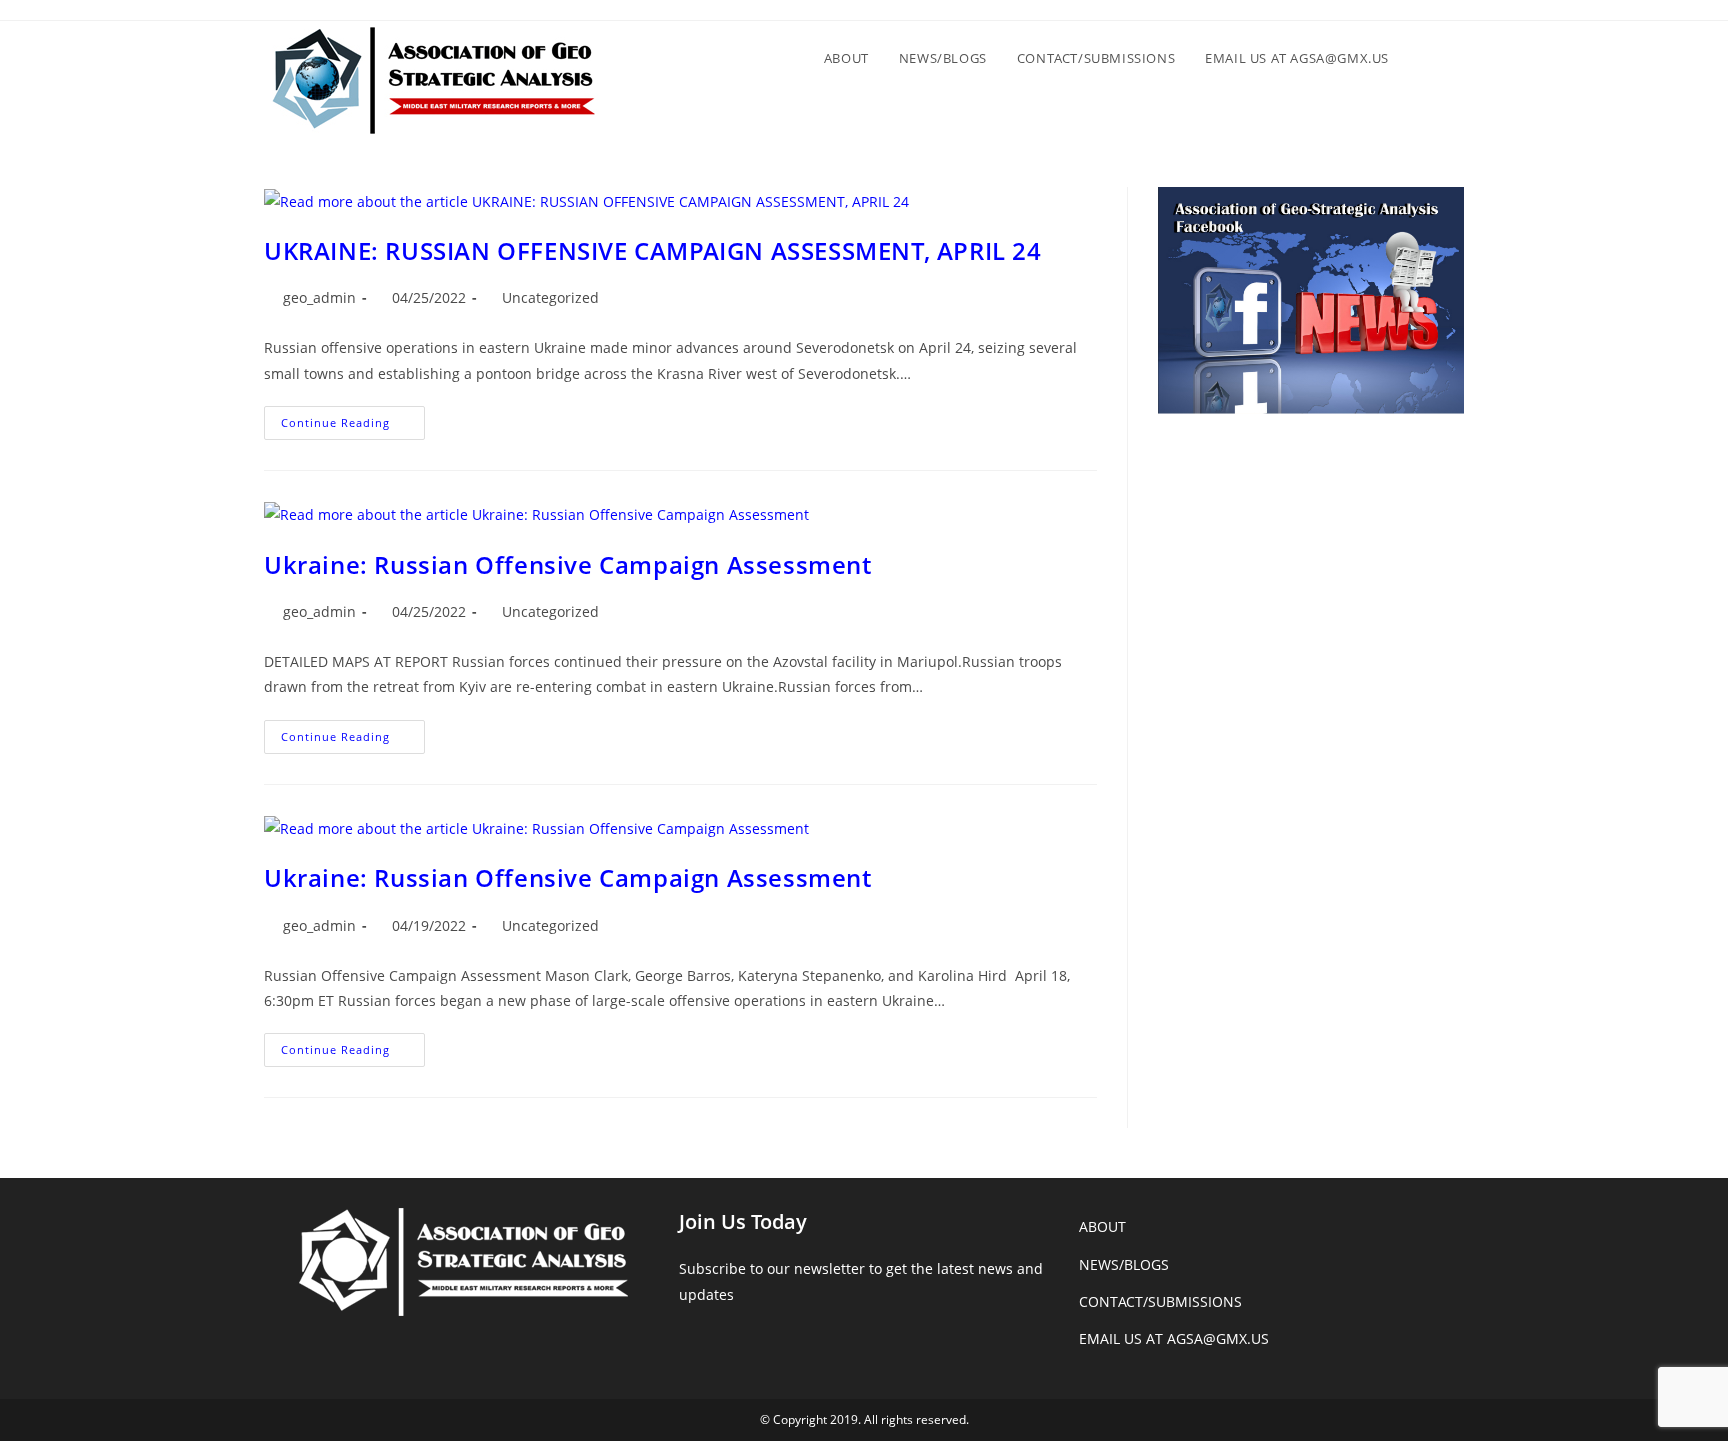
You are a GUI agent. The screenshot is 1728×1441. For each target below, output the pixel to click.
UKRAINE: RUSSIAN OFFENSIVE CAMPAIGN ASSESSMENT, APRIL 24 (653, 250)
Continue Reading (353, 426)
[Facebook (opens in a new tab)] (1446, 16)
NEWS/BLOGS (1124, 1264)
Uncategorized (550, 297)
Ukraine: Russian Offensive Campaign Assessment (568, 564)
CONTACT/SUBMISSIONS (1160, 1301)
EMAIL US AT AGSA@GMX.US (1174, 1338)
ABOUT (1102, 1226)
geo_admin (319, 297)
